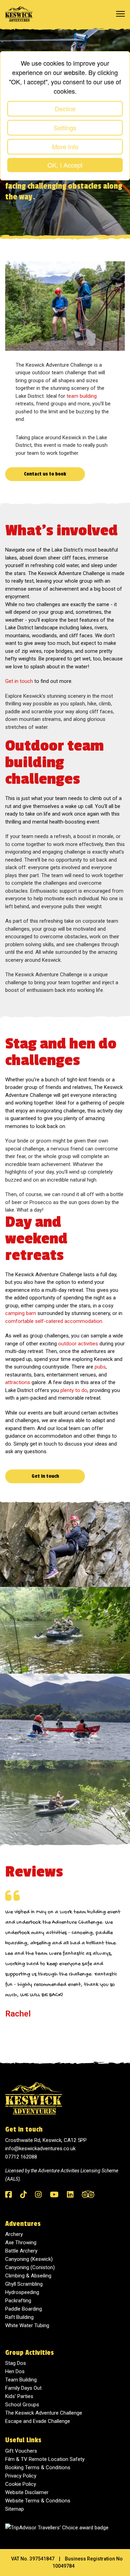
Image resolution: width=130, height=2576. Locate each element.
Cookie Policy (21, 2484)
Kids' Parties (19, 2396)
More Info (65, 147)
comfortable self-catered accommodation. (54, 1321)
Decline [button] (65, 109)
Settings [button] (65, 128)
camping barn (21, 1313)
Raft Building (19, 2317)
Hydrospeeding (22, 2292)
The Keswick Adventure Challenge (44, 2413)
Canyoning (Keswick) (29, 2259)
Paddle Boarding (24, 2309)
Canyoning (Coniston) (30, 2267)
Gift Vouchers (21, 2451)
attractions (18, 1382)
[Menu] (120, 14)
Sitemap (15, 2509)
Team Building (21, 2380)
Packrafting (18, 2301)
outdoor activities (78, 1344)
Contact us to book (45, 474)
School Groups (22, 2405)
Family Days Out (23, 2388)
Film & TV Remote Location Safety (45, 2459)
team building (82, 396)
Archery (14, 2234)
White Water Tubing (27, 2325)
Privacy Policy (21, 2476)
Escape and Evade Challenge (38, 2421)
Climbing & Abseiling (28, 2276)
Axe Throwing (21, 2243)
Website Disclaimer (27, 2492)
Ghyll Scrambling (24, 2284)
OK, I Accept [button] (65, 165)
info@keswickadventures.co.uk (40, 2149)
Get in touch (19, 681)
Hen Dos (15, 2371)
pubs (100, 1367)
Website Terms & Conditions (38, 2501)
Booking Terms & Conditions (38, 2467)
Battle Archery (21, 2251)
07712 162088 (21, 2157)
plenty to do (74, 1390)
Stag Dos (16, 2363)
